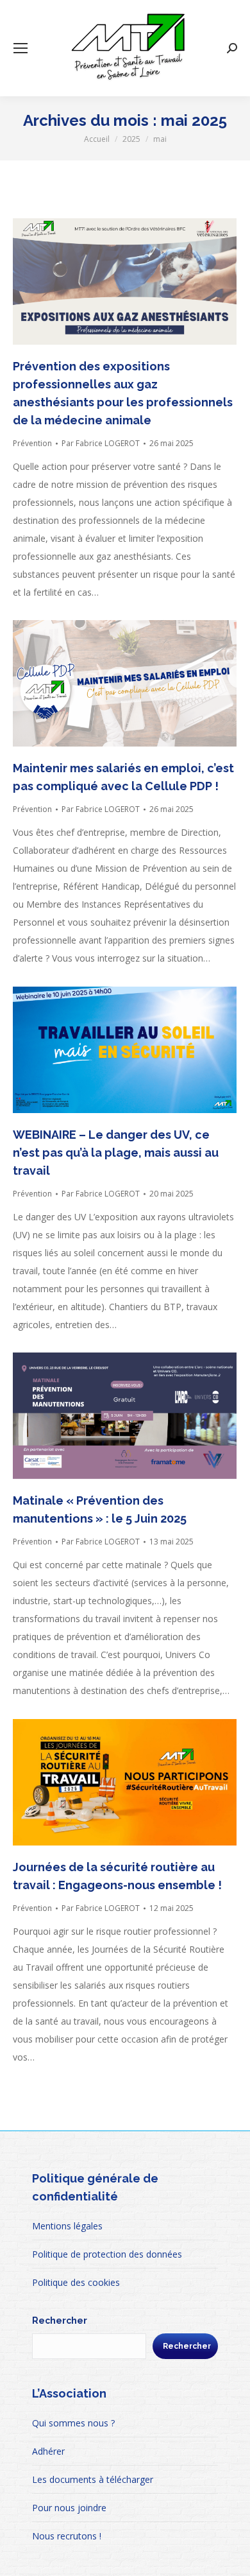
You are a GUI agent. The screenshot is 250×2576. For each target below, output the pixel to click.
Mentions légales (67, 2226)
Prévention (32, 443)
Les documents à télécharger (93, 2479)
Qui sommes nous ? (73, 2423)
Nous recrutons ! (67, 2536)
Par (101, 443)
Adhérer (48, 2451)
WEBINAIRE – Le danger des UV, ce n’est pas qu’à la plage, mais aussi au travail (116, 1153)
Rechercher (60, 2321)
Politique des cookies (76, 2282)
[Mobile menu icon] (21, 48)
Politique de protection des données (107, 2254)
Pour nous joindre (69, 2508)
